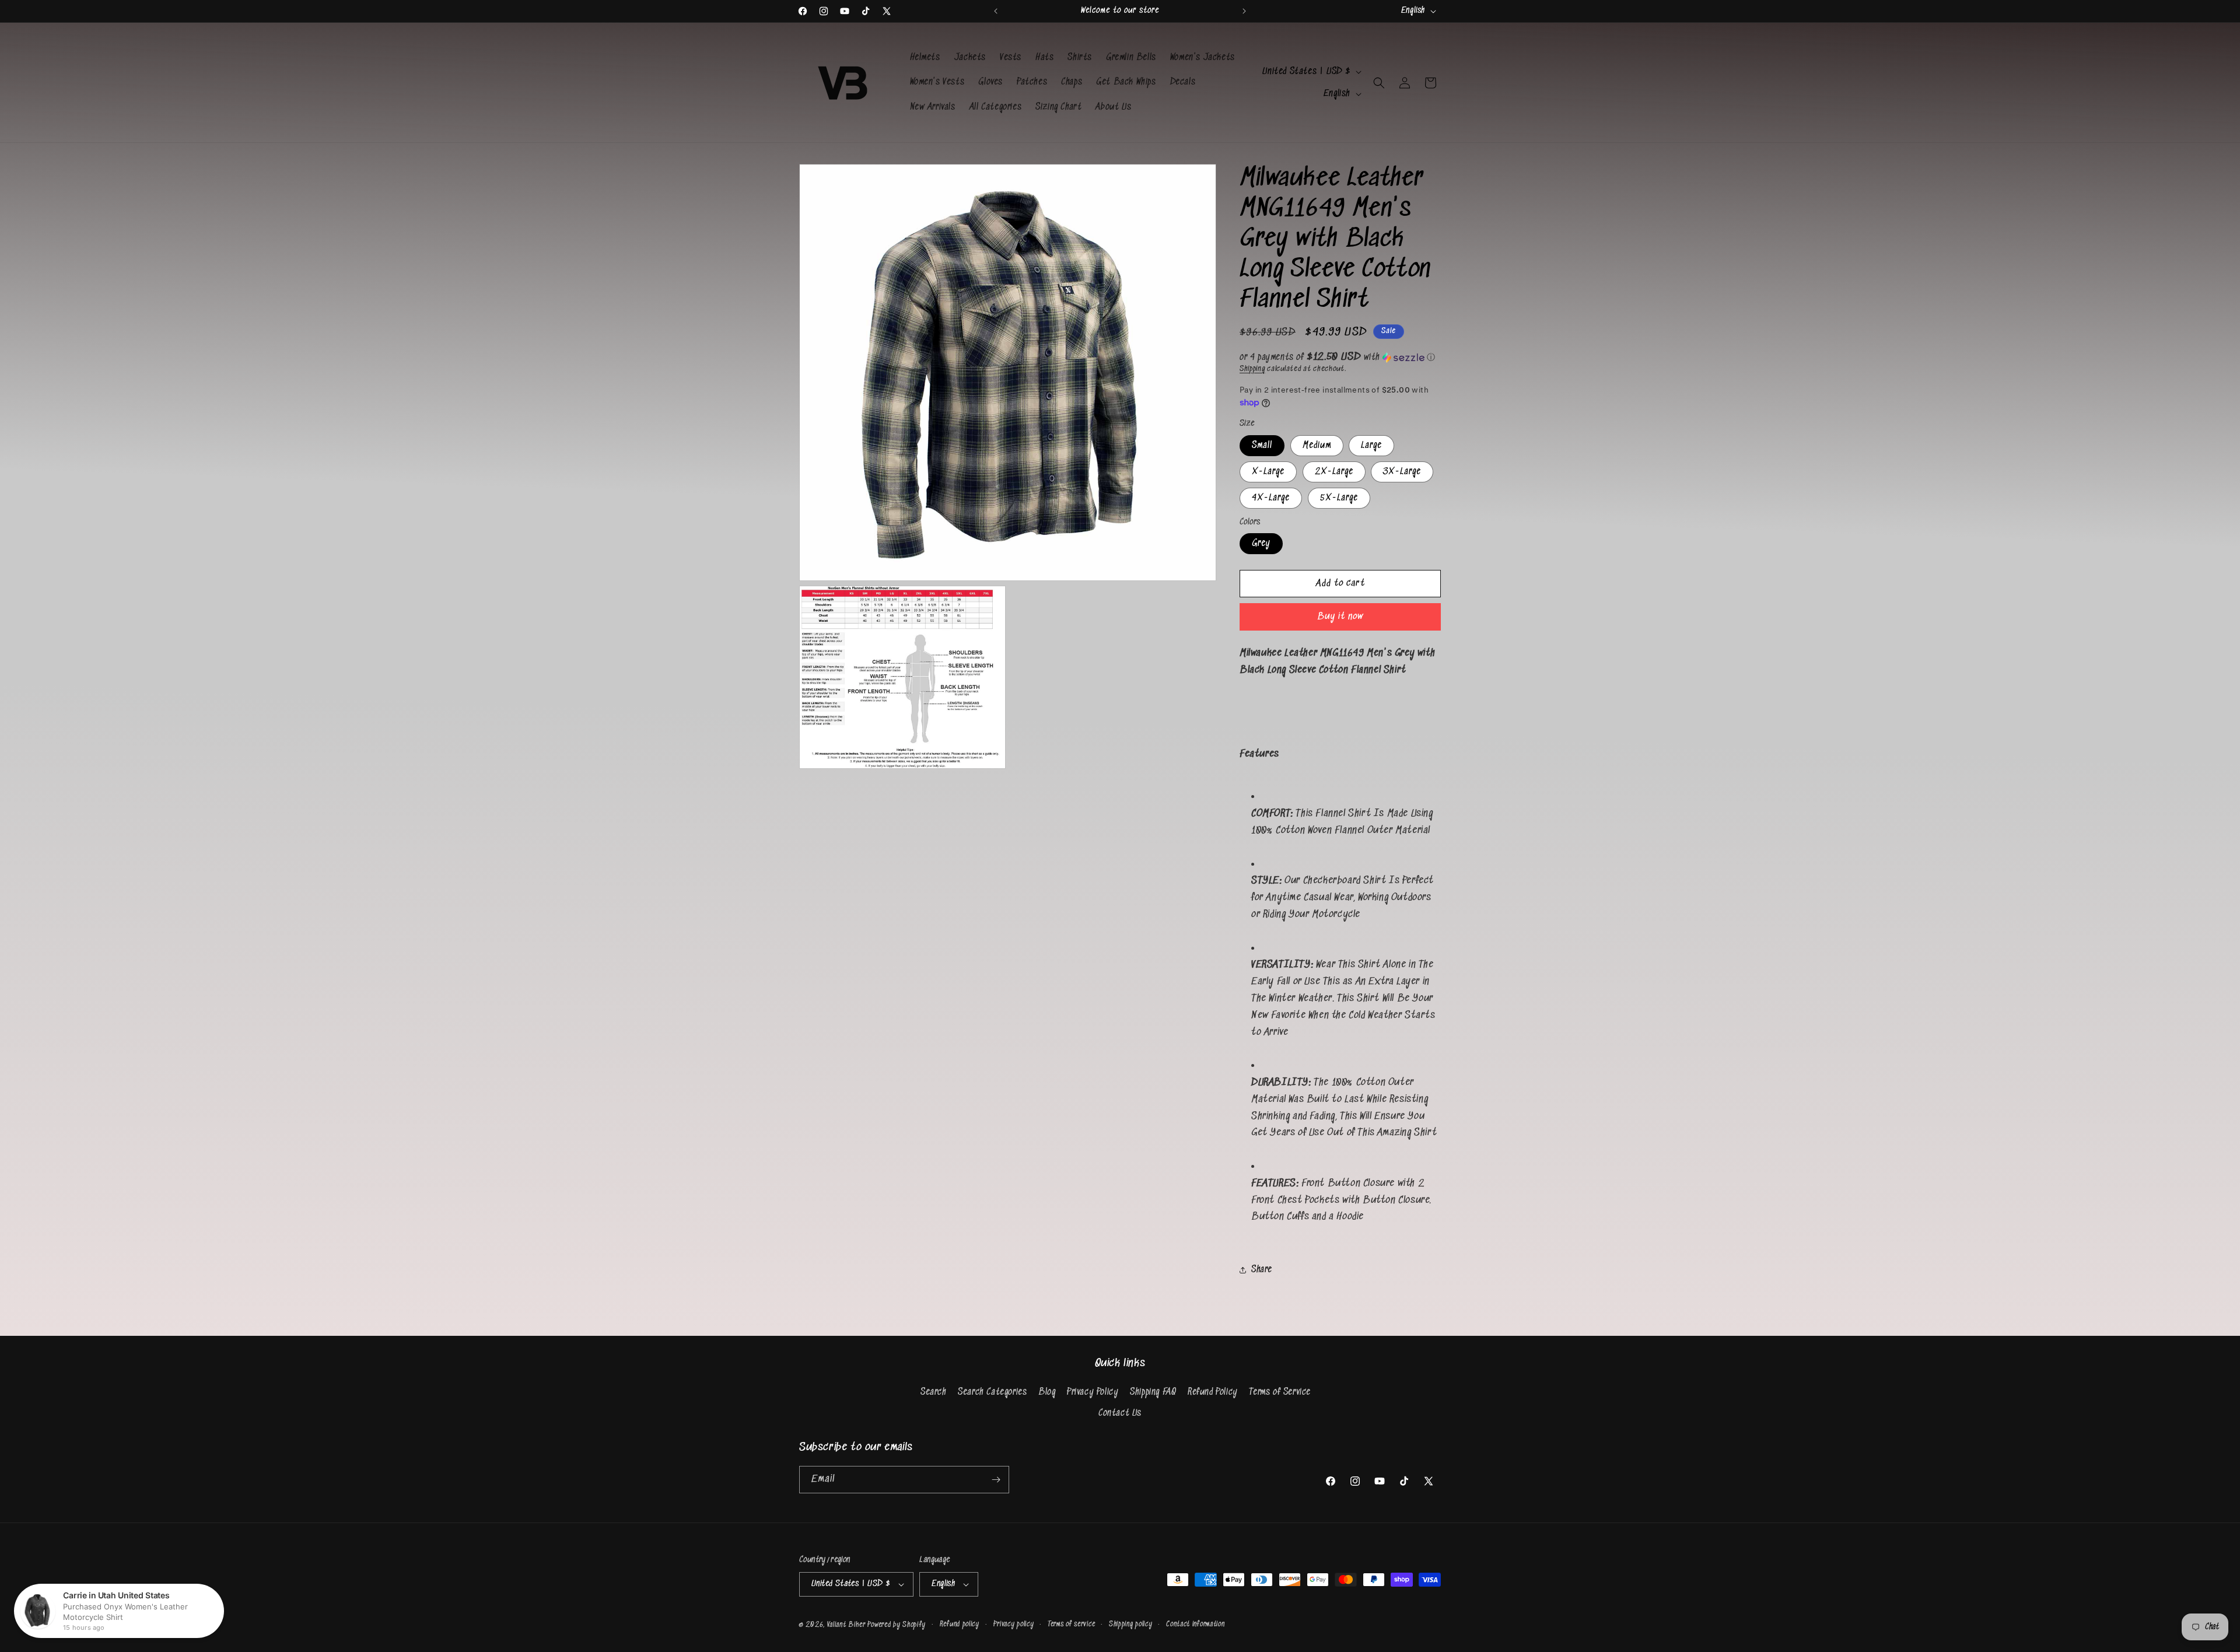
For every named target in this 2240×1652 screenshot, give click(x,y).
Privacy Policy (1093, 1392)
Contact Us (1120, 1413)
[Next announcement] (1244, 11)
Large (1371, 445)
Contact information (1195, 1624)
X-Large (1268, 472)
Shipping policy (1131, 1624)
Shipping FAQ (1153, 1392)
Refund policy (960, 1624)
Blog (1047, 1392)
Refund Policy (1213, 1392)
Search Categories (992, 1392)
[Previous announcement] (996, 11)
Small (1262, 445)
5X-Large (1339, 498)
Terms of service (1071, 1624)
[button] (1379, 83)
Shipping (1252, 369)
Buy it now (1340, 617)
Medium (1317, 445)
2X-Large (1334, 472)
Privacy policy (1014, 1624)
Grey (1261, 543)
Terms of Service (1280, 1392)
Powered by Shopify (897, 1625)
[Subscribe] (996, 1480)
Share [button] (1262, 1270)
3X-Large (1402, 472)
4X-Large (1271, 498)
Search (934, 1392)
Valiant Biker (846, 1625)
